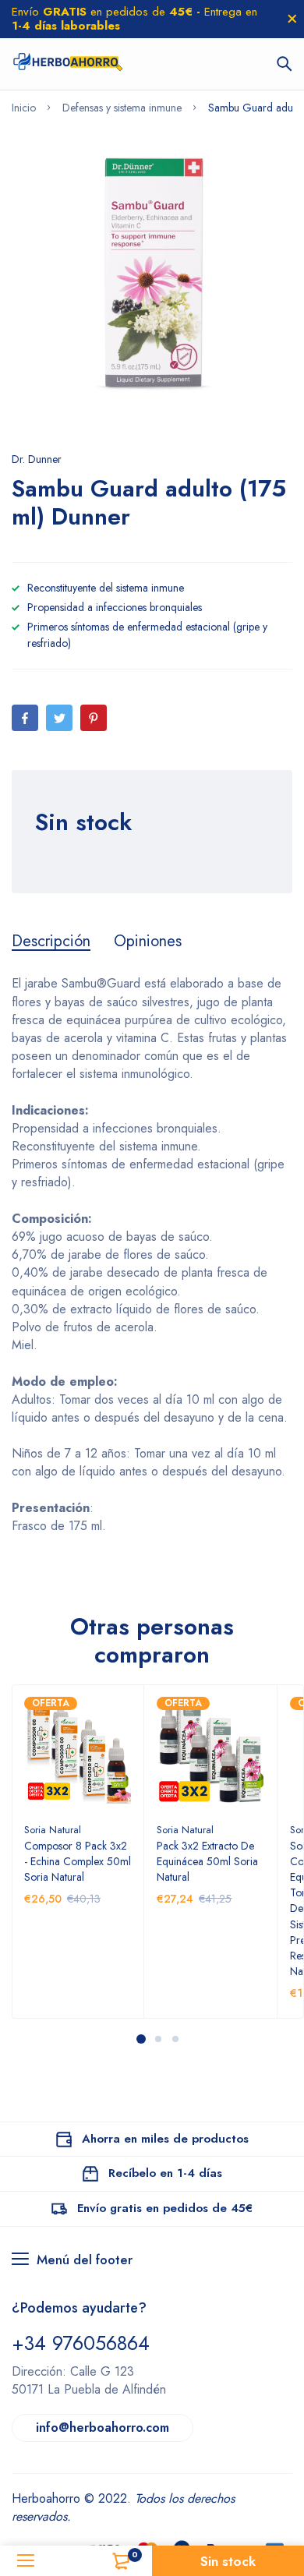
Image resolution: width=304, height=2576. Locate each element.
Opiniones (148, 942)
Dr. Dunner (37, 459)
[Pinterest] (94, 718)
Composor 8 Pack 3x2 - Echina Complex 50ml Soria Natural (78, 1861)
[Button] (285, 64)
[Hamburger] (25, 2561)
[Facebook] (25, 718)
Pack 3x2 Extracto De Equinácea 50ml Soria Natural (207, 1861)
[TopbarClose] (292, 19)
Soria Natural (53, 1830)
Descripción (51, 942)
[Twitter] (59, 718)
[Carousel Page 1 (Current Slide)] (141, 2039)
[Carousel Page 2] (157, 2039)
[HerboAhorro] (67, 64)
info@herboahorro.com (103, 2428)
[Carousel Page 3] (175, 2039)
